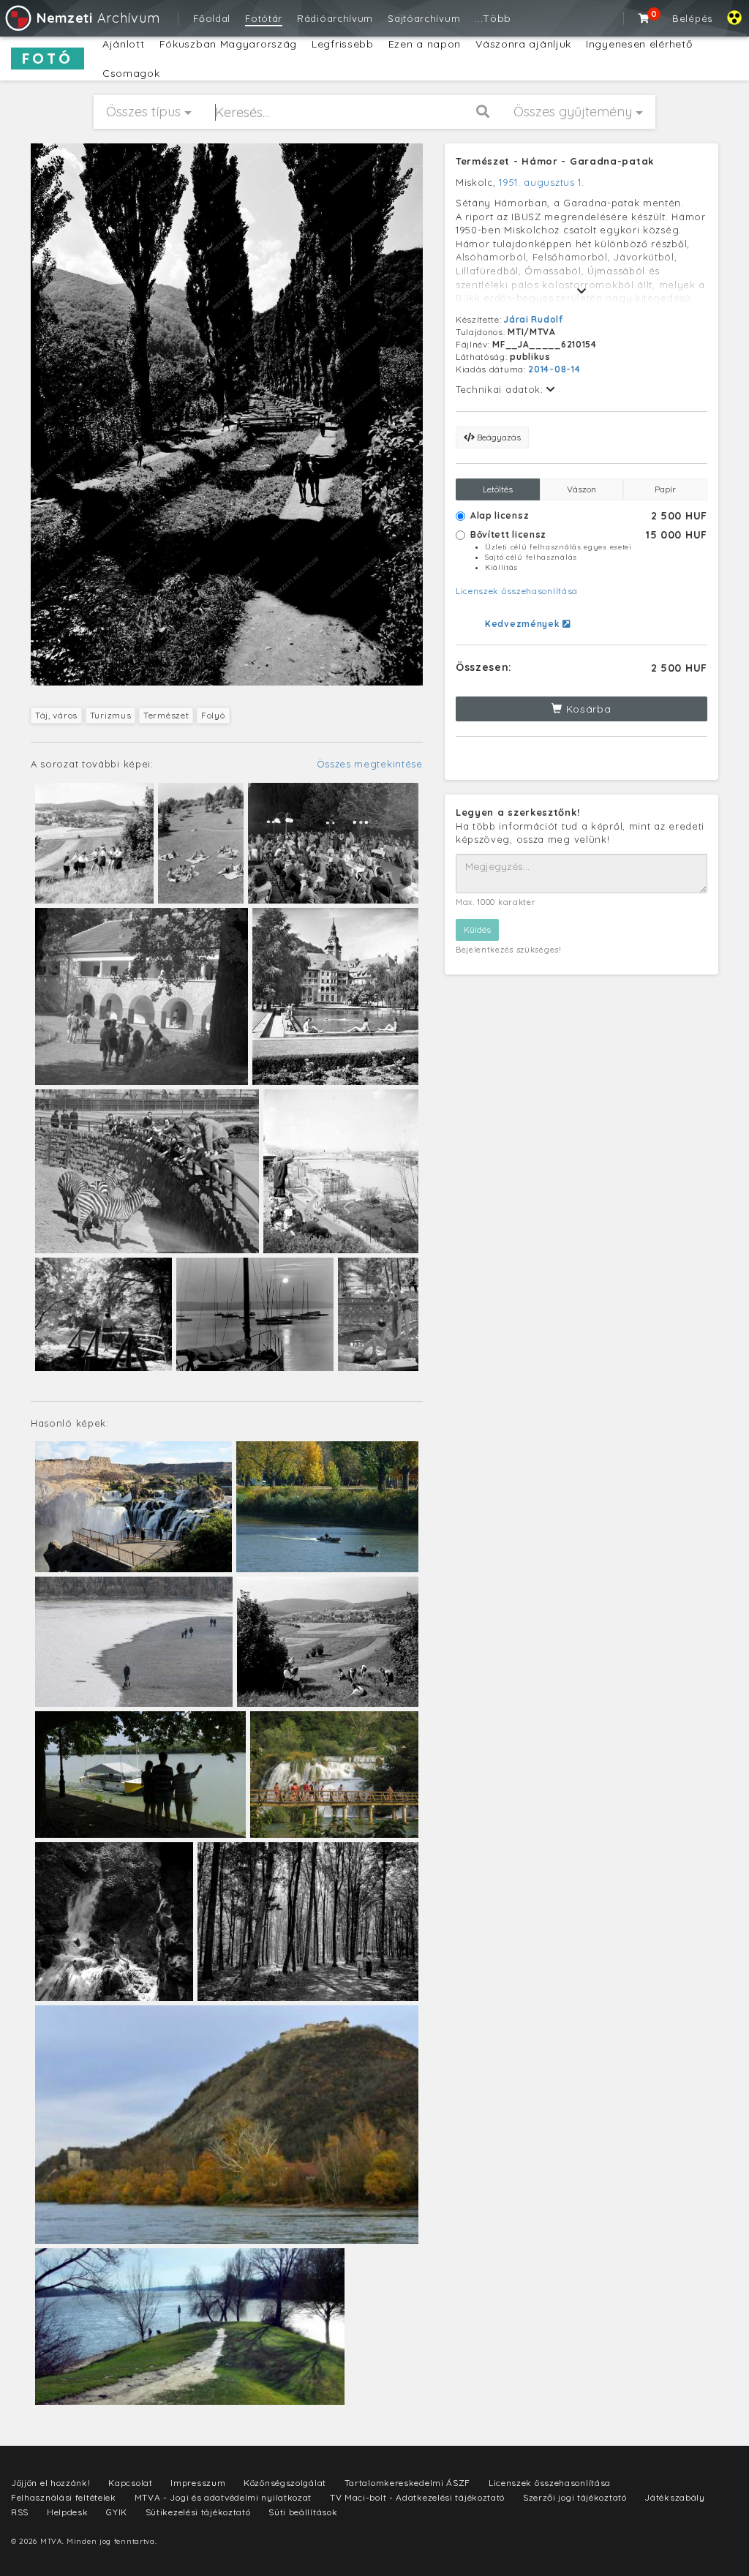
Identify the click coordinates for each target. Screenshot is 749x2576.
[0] (644, 18)
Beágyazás (498, 437)
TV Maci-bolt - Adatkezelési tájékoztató (417, 2497)
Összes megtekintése (370, 764)
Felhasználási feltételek (64, 2497)
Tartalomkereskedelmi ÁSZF (408, 2483)
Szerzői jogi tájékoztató (575, 2497)
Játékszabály (674, 2497)
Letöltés (498, 489)
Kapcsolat (130, 2483)
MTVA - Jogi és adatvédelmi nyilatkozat (223, 2497)
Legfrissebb (343, 44)
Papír (665, 489)
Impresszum (198, 2483)
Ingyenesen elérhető (639, 44)
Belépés (692, 18)
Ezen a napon (425, 44)
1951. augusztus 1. (542, 182)
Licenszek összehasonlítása (517, 591)
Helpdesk (68, 2512)
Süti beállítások (303, 2512)
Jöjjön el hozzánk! (51, 2483)
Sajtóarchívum (424, 18)
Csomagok (131, 73)
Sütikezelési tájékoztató (198, 2512)
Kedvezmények (524, 624)
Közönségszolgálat (285, 2483)
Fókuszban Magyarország (228, 44)
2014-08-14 (554, 369)
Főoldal (212, 18)
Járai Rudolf (533, 319)
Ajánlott (124, 44)
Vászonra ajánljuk (523, 44)
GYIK (117, 2512)
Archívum (98, 18)
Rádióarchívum (335, 18)
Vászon (581, 489)
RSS (20, 2512)
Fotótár (264, 18)
